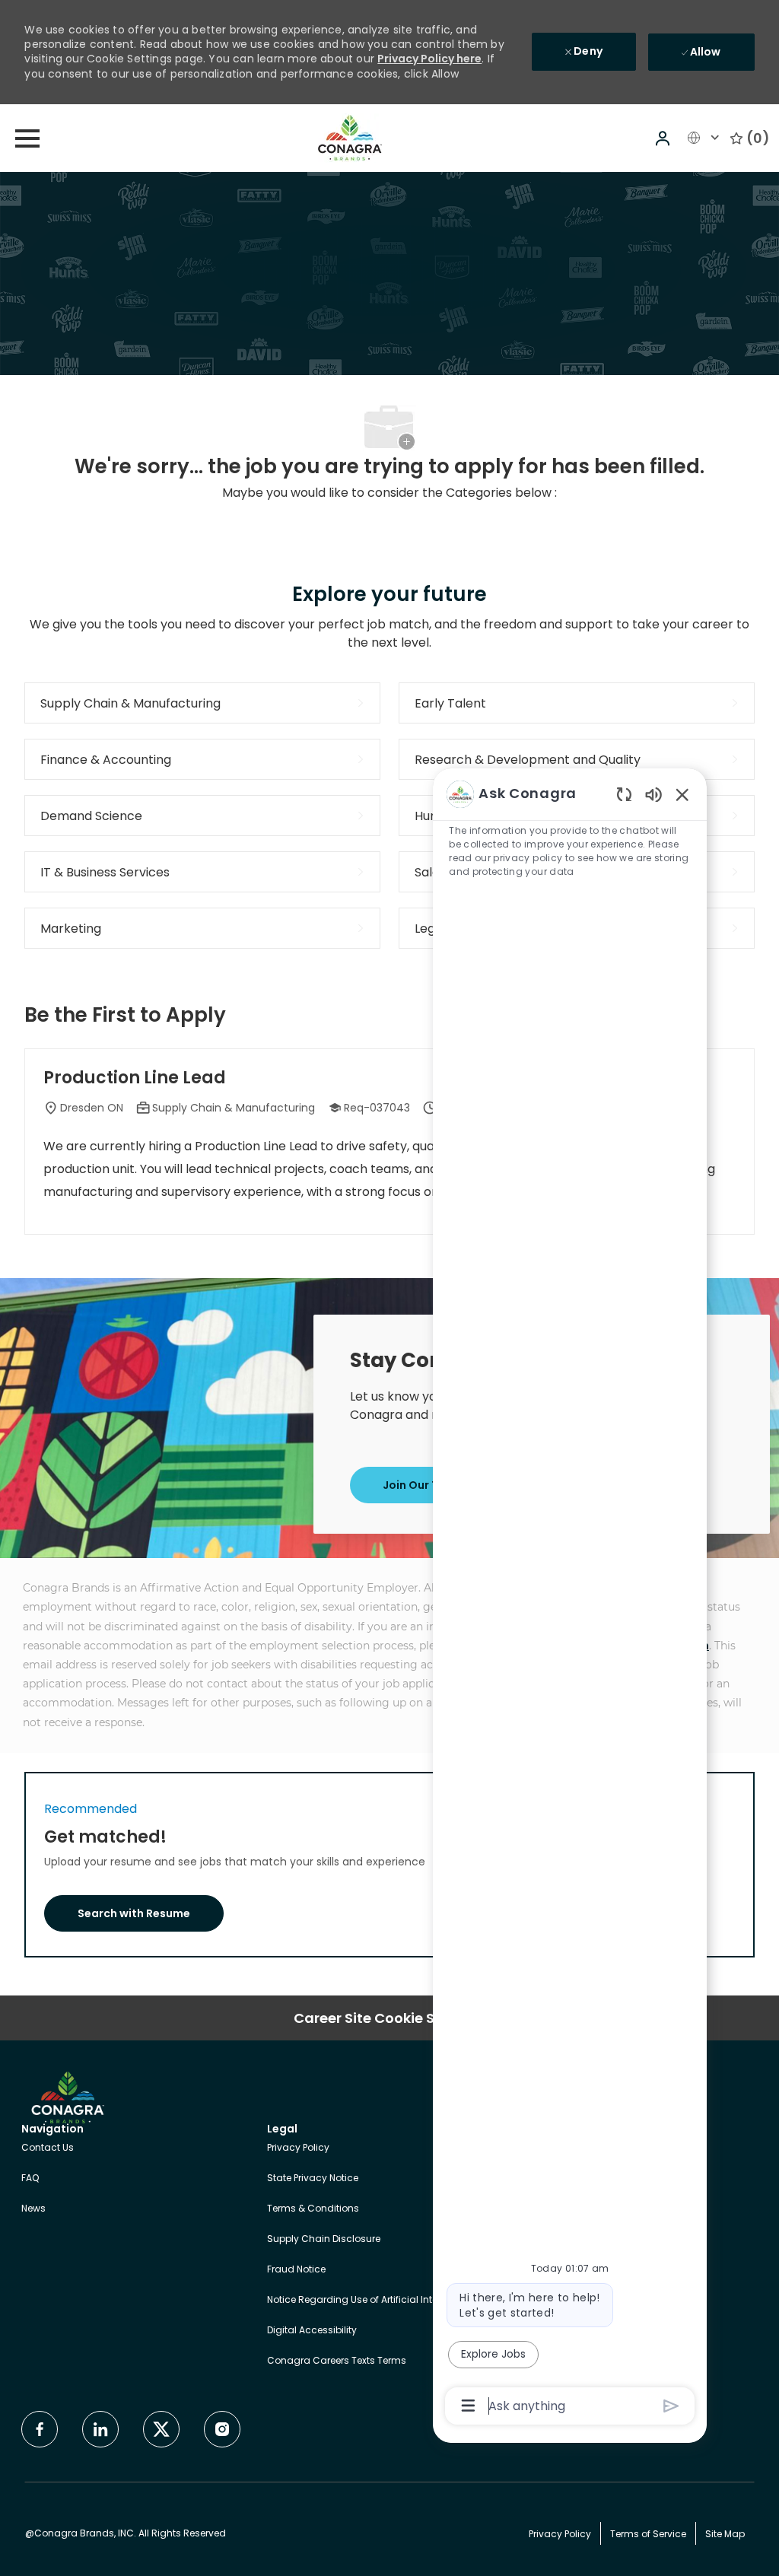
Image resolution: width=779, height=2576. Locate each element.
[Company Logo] (350, 137)
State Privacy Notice (313, 2178)
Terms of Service (648, 2534)
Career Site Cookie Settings (389, 2018)
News (33, 2208)
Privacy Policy (298, 2147)
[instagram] (222, 2429)
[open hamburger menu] (27, 138)
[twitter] (161, 2429)
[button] (664, 138)
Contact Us (48, 2147)
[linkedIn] (100, 2429)
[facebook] (40, 2429)
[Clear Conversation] (624, 794)
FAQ (30, 2178)
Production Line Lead (135, 1078)
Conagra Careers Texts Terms (337, 2360)
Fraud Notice (296, 2269)
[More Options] (468, 2406)
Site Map (725, 2534)
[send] (671, 2406)
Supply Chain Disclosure (324, 2239)
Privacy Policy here (429, 59)
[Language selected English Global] (705, 138)
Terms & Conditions (313, 2208)
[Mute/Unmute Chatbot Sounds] (653, 794)
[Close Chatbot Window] (682, 794)
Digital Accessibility (312, 2330)
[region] (570, 1599)
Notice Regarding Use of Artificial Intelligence (370, 2299)
